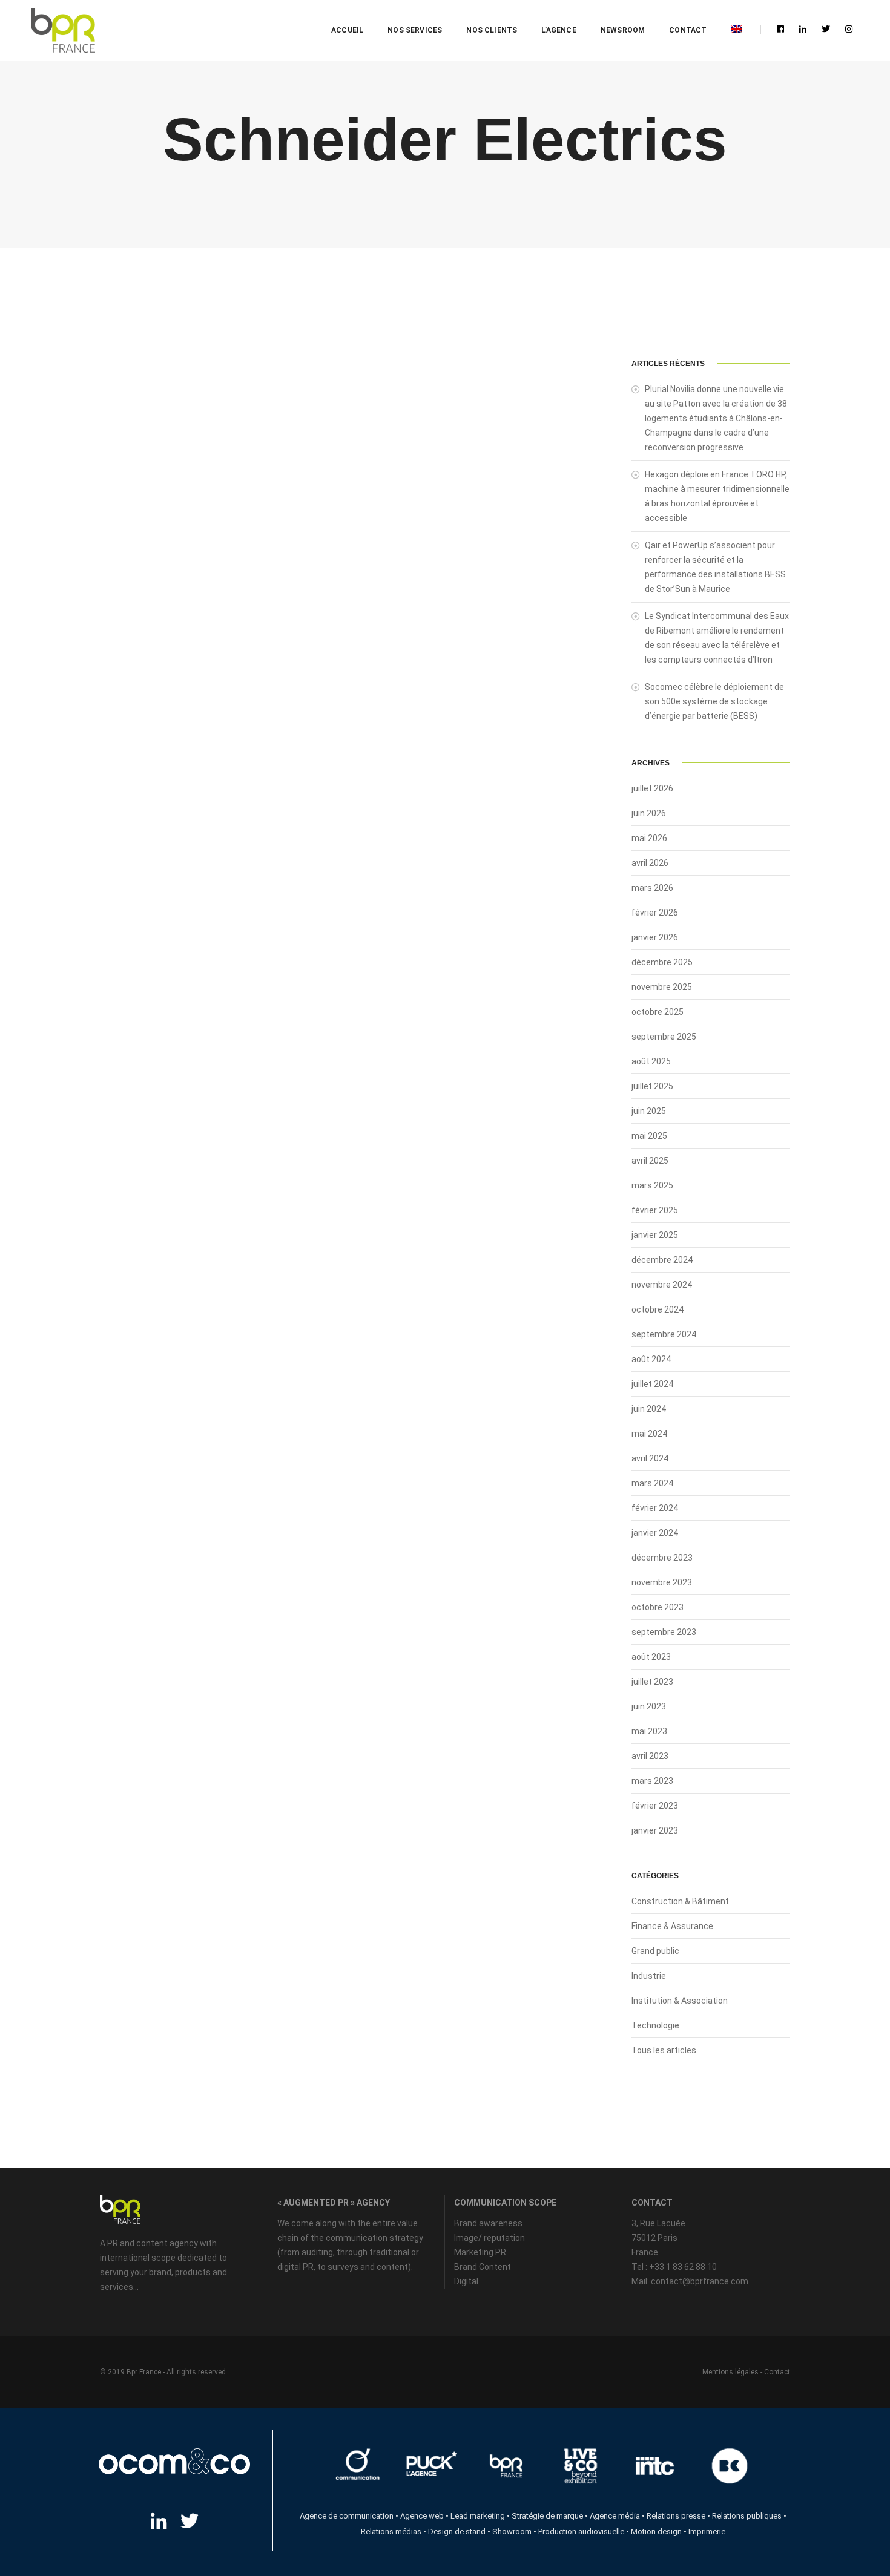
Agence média (615, 2516)
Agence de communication (347, 2516)
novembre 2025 (662, 987)
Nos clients (492, 30)
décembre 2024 (662, 1260)
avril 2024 (650, 1458)
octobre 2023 (658, 1607)
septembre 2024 (664, 1334)
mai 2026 (649, 838)
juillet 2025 (652, 1086)
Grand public (655, 1951)
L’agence (559, 30)
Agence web (422, 2516)
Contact (688, 30)
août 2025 (651, 1061)
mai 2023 (649, 1731)
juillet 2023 (652, 1682)
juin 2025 (649, 1111)
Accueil (347, 30)
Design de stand (457, 2532)
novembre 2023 (662, 1582)
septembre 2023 (664, 1632)
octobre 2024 (658, 1309)
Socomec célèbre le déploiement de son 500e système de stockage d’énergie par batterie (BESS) (714, 701)
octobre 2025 (658, 1012)
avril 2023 (650, 1756)
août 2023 (651, 1657)
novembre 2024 (662, 1285)
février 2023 (655, 1806)
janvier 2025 (655, 1235)
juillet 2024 (652, 1384)
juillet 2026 (652, 788)
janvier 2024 (655, 1533)
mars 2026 (652, 888)
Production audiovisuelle (581, 2532)
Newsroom (623, 30)
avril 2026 (650, 863)
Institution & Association (680, 2001)
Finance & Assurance (672, 1926)
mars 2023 (652, 1781)
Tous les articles (664, 2050)
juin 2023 (649, 1706)
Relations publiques (747, 2516)
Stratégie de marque (547, 2516)
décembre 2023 (662, 1558)
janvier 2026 (655, 937)
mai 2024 (649, 1434)
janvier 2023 (655, 1830)
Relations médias (391, 2532)
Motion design (656, 2532)
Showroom (512, 2532)
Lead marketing (478, 2516)
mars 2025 (652, 1185)
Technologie (655, 2025)
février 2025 (655, 1210)
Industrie (649, 1976)
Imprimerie (707, 2532)
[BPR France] (63, 31)
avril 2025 (650, 1161)
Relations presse (676, 2516)
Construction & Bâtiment (680, 1901)
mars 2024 (652, 1483)
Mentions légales (730, 2372)
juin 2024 (649, 1409)
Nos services (415, 30)
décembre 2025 (662, 962)
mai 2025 (649, 1136)
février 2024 (655, 1508)
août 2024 (651, 1359)
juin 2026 (649, 813)
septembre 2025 (664, 1037)
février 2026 (655, 913)
